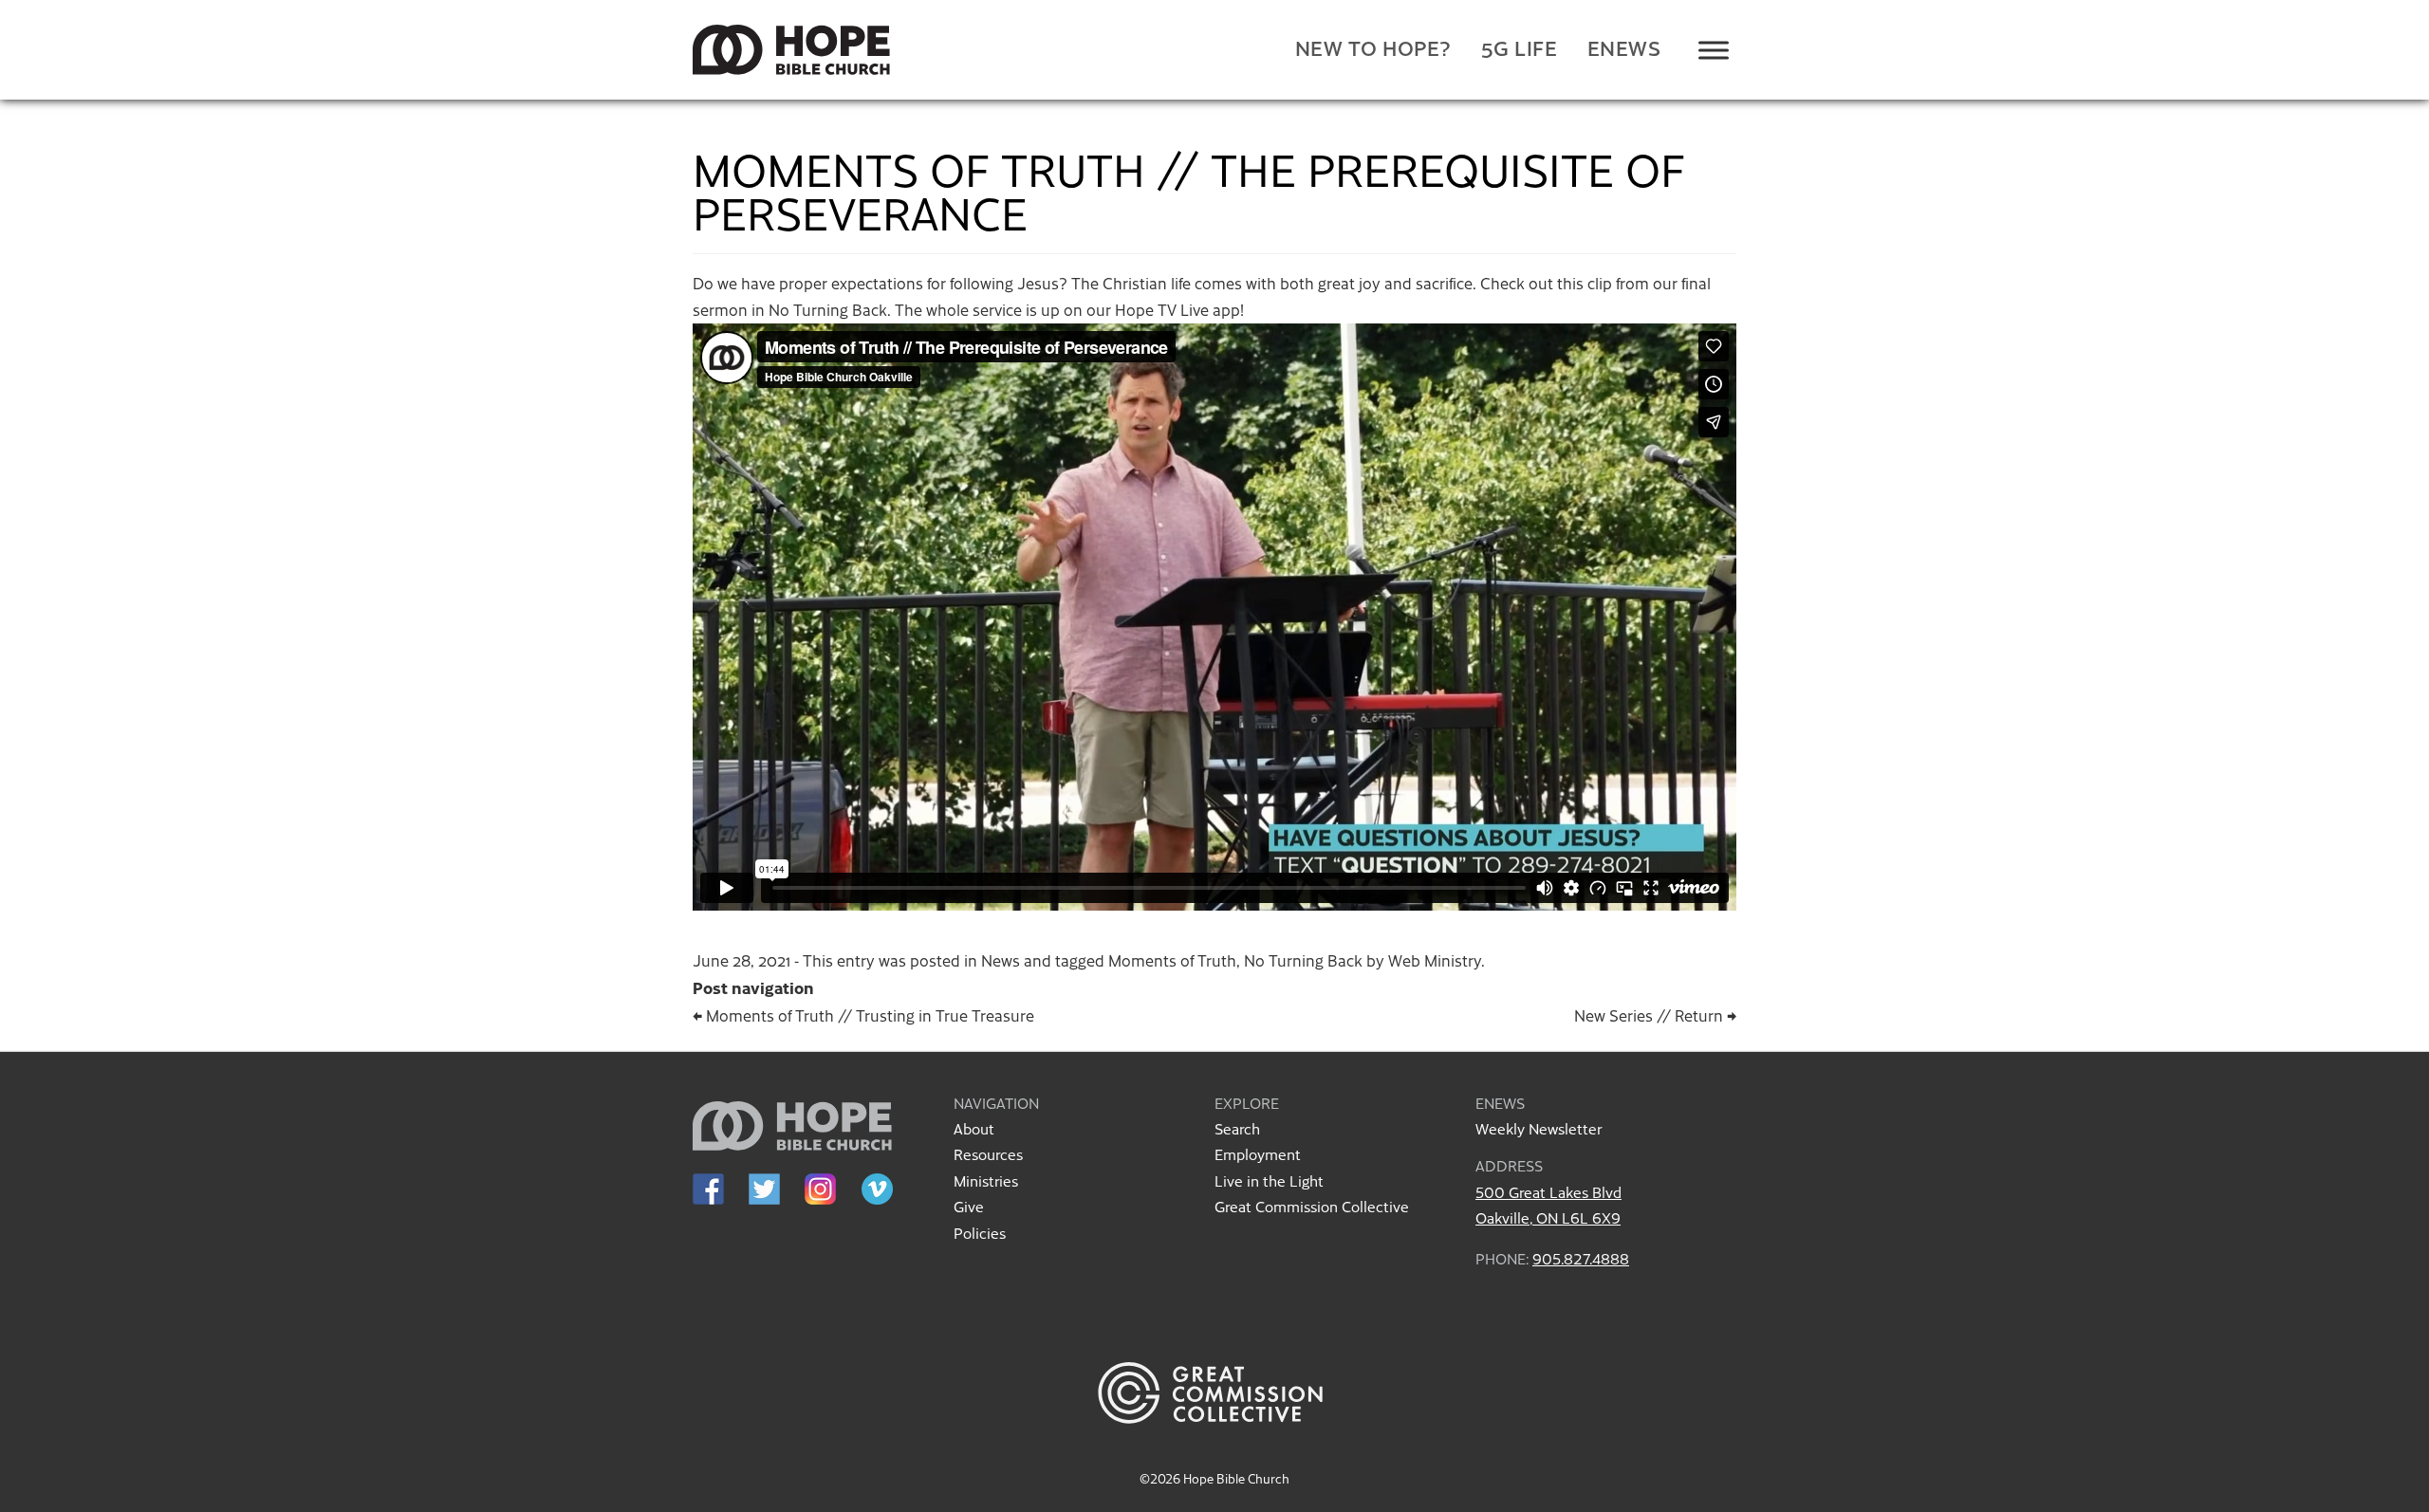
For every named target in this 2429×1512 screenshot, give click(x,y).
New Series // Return (1655, 1015)
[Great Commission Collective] (1214, 1446)
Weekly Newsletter (1539, 1128)
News (1001, 960)
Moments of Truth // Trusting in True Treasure (863, 1015)
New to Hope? (1373, 48)
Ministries (986, 1180)
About (974, 1128)
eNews (1624, 48)
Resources (988, 1154)
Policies (980, 1233)
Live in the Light (1269, 1180)
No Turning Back (1303, 960)
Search (1237, 1128)
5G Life (1520, 48)
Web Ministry (1435, 960)
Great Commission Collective (1312, 1206)
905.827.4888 (1581, 1258)
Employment (1258, 1154)
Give (969, 1206)
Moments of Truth (1172, 960)
